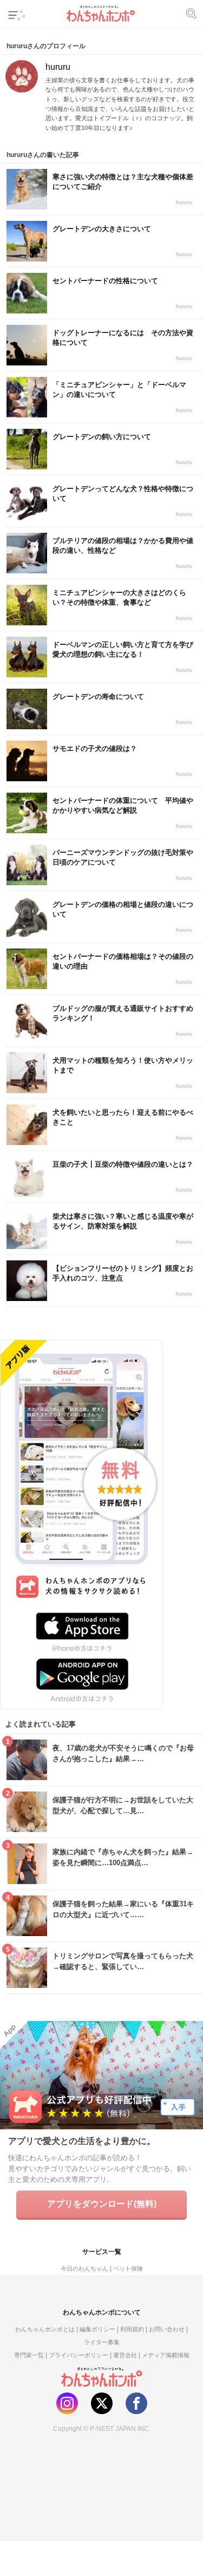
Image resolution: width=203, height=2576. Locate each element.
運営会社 (125, 2355)
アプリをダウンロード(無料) (102, 2204)
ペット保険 (128, 2268)
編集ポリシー (97, 2329)
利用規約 (132, 2329)
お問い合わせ (167, 2329)
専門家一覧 (29, 2355)
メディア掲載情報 (166, 2355)
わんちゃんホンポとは (45, 2329)
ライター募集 (102, 2342)
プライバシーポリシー (78, 2355)
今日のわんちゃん (84, 2268)
